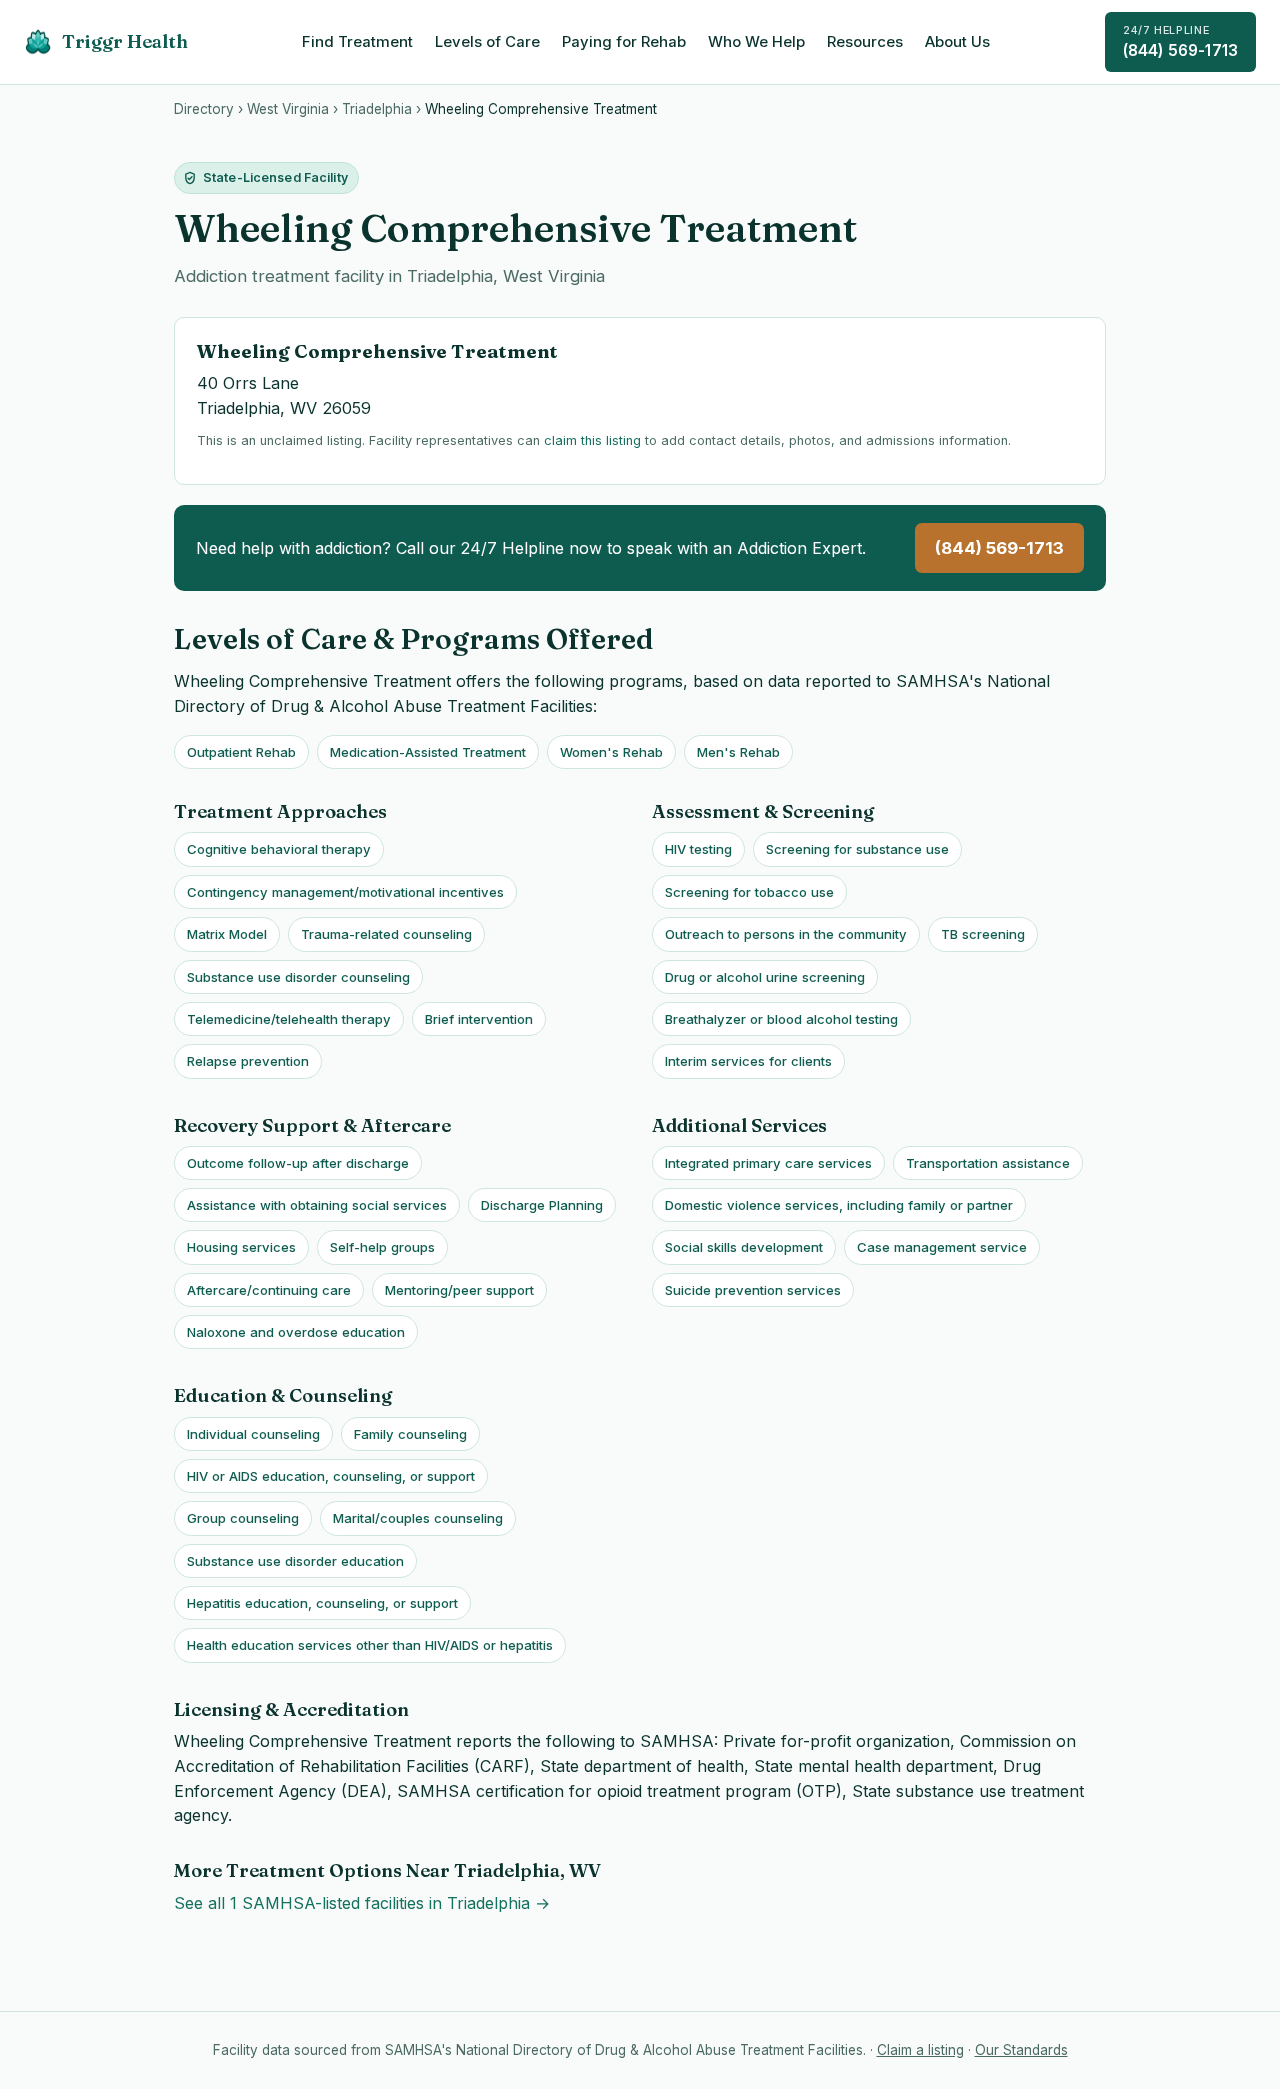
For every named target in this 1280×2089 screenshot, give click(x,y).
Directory (204, 109)
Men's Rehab (738, 752)
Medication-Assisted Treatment (428, 752)
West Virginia (288, 109)
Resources (865, 42)
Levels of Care (487, 42)
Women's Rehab (611, 752)
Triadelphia (377, 109)
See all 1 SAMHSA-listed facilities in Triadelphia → (362, 1903)
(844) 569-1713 (1180, 41)
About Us (957, 42)
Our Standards (1021, 2050)
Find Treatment (357, 42)
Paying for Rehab (624, 42)
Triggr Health (125, 41)
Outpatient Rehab (241, 752)
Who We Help (756, 42)
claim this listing (592, 440)
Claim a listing (920, 2050)
